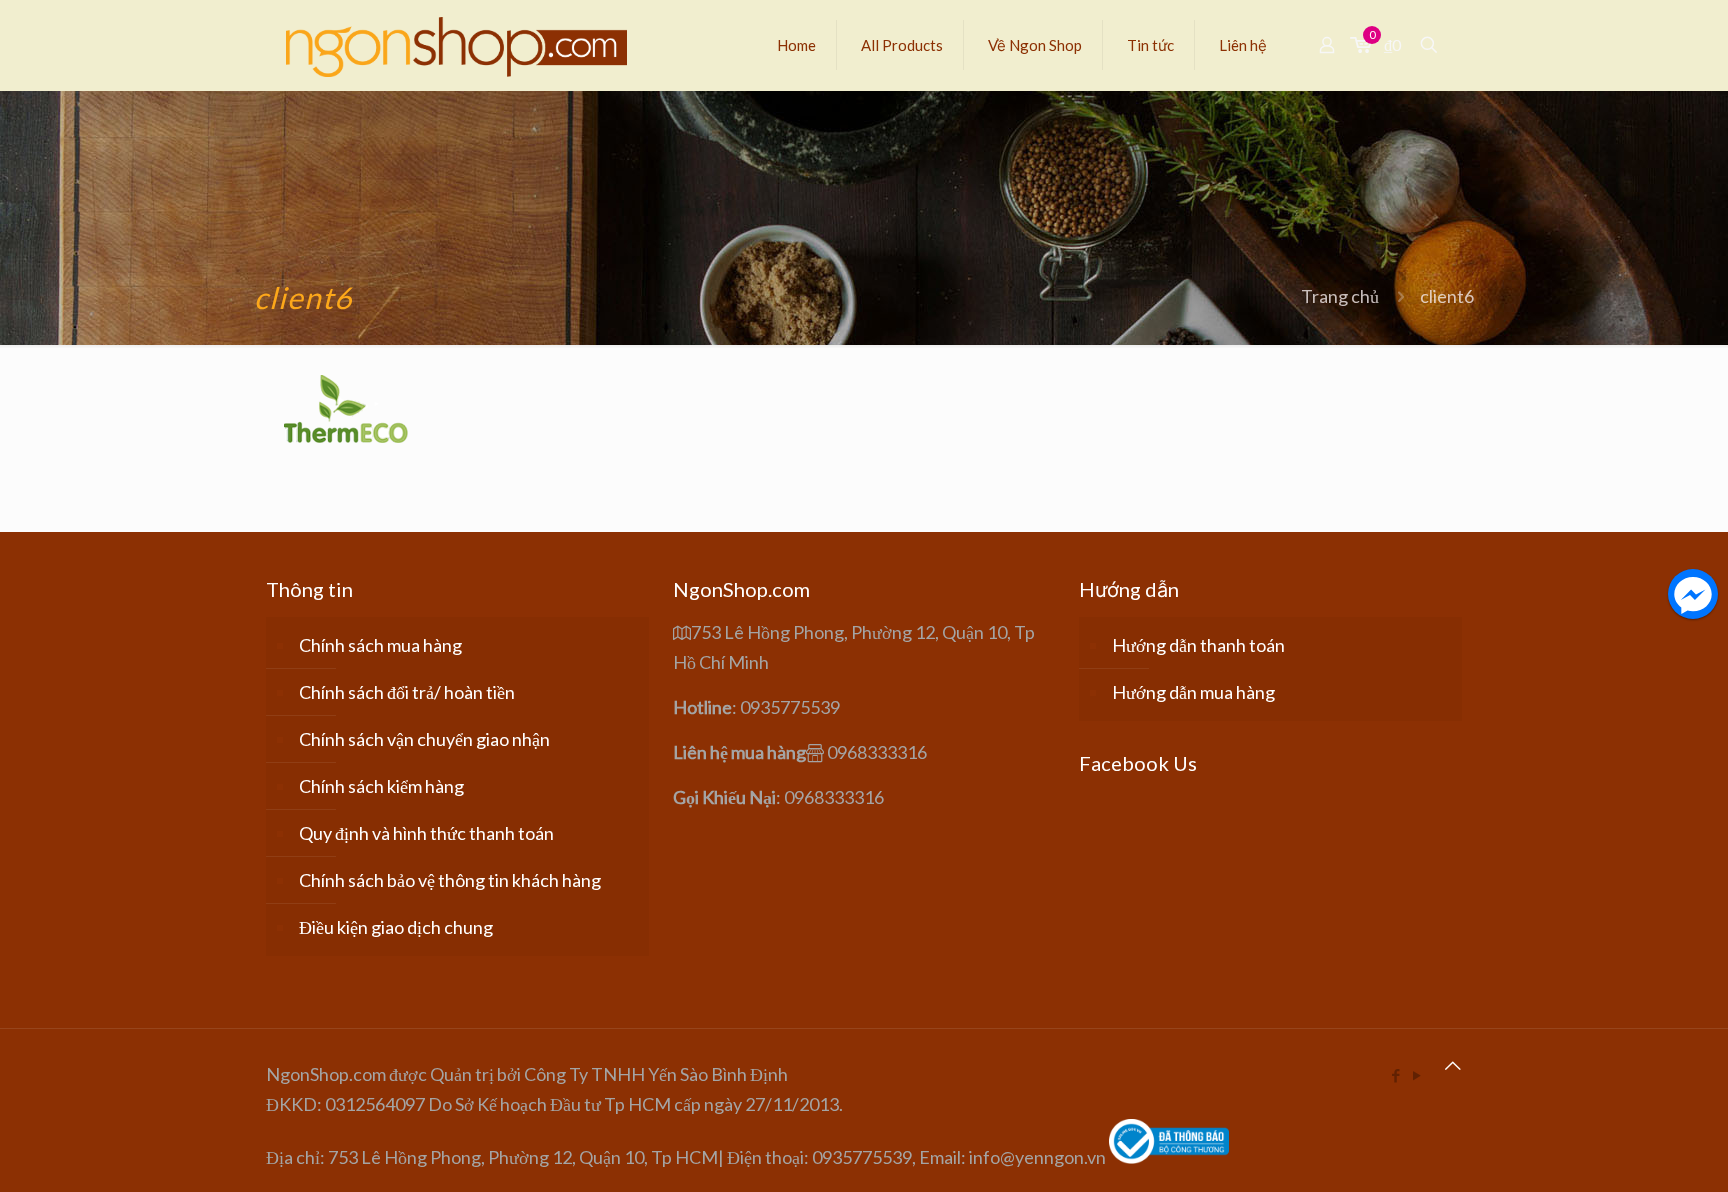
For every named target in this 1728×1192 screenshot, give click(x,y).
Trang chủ (1340, 296)
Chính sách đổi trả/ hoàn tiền (407, 692)
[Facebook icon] (1395, 1075)
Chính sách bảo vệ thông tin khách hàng (450, 880)
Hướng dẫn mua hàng (1193, 692)
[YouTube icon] (1416, 1075)
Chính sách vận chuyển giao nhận (424, 739)
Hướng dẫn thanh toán (1198, 645)
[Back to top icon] (1453, 1065)
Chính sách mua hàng (380, 645)
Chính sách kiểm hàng (381, 786)
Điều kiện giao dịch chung (396, 927)
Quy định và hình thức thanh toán (426, 833)
